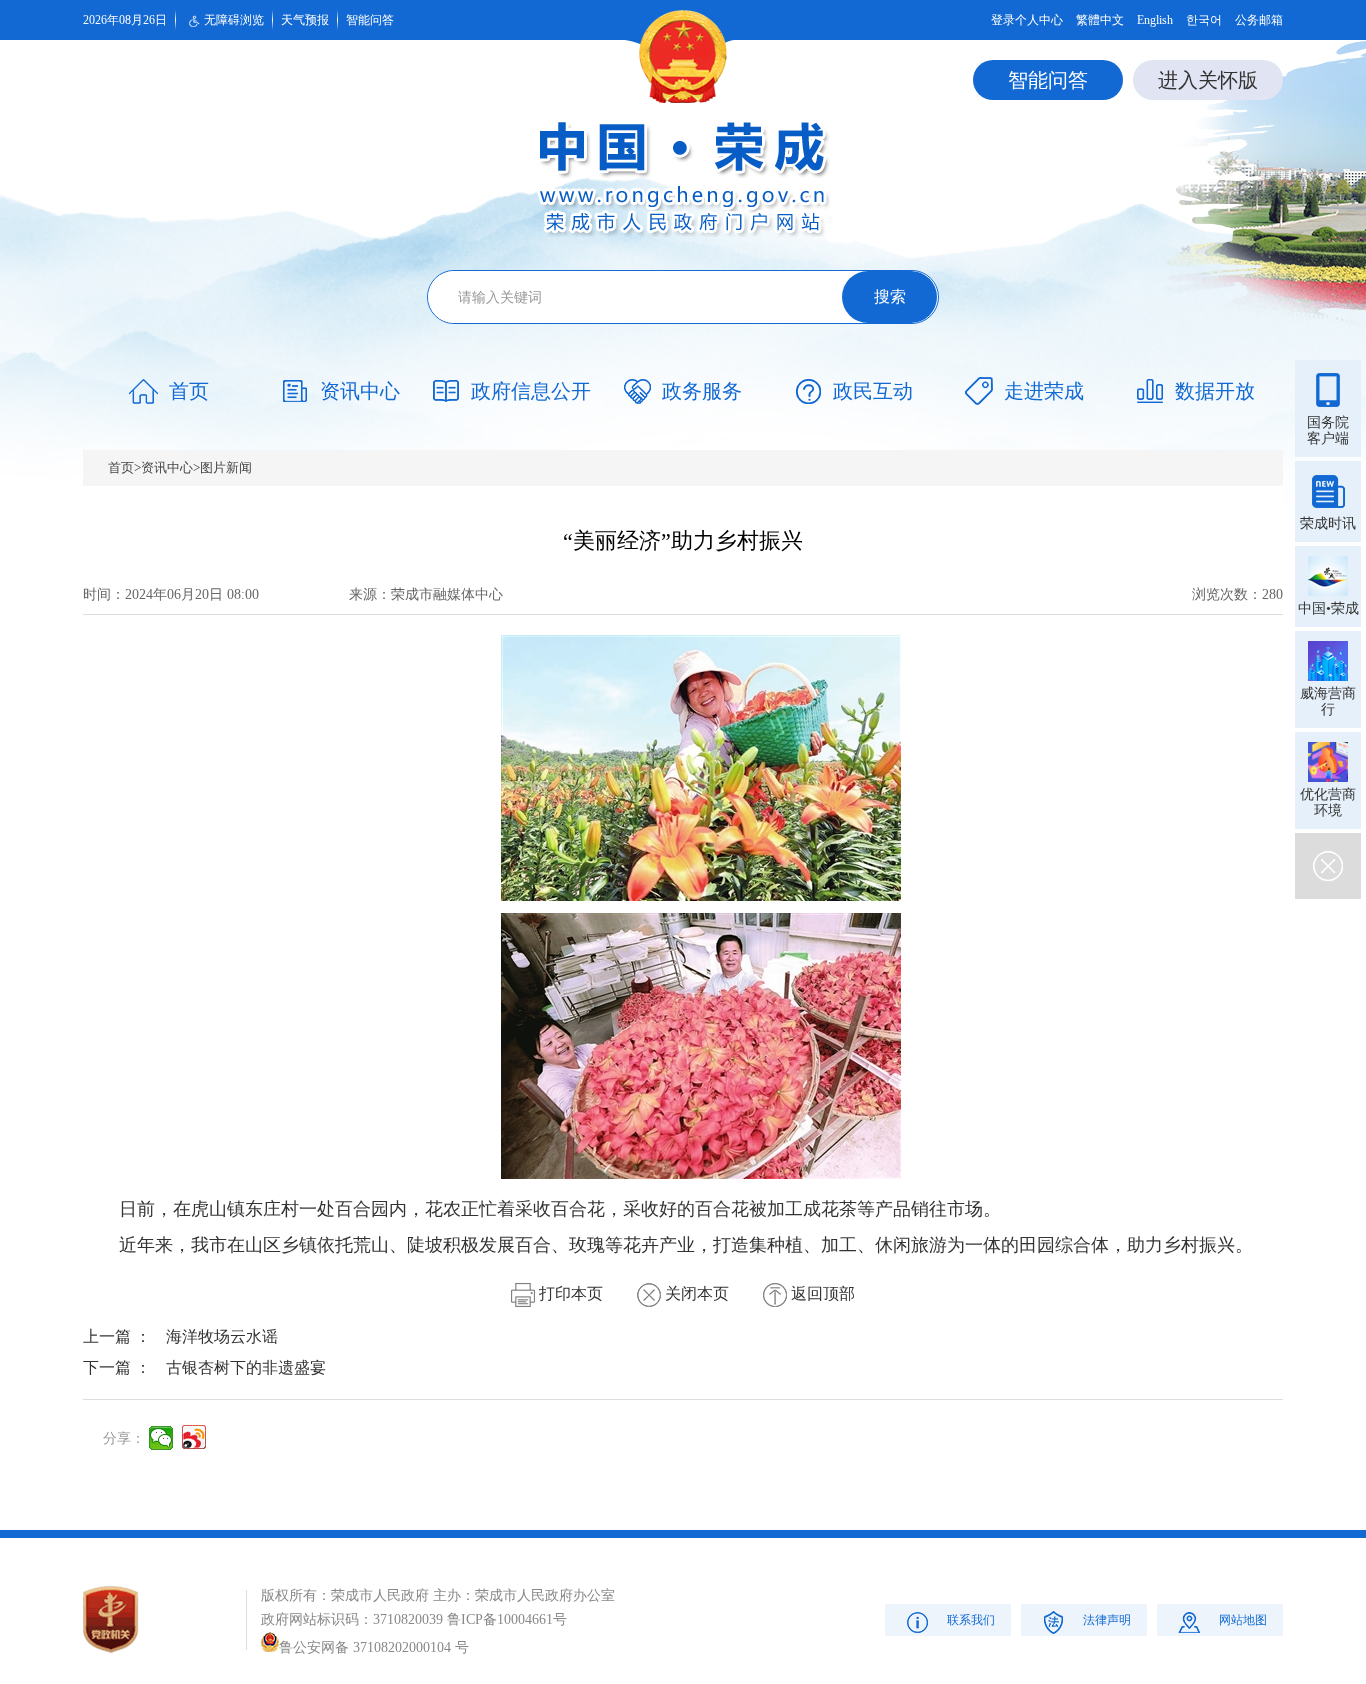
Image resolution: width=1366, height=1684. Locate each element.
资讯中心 (167, 467)
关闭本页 (695, 1293)
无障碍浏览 (234, 20)
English (1155, 20)
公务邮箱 (1259, 20)
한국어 (1204, 20)
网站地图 (1243, 1620)
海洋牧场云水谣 (222, 1336)
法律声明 (1107, 1620)
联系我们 (971, 1620)
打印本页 (569, 1293)
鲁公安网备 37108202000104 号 (374, 1647)
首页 (121, 467)
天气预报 (305, 20)
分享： (124, 1438)
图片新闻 (226, 467)
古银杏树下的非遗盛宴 (246, 1367)
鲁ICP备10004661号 (507, 1619)
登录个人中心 (1027, 20)
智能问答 (370, 20)
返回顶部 (821, 1293)
